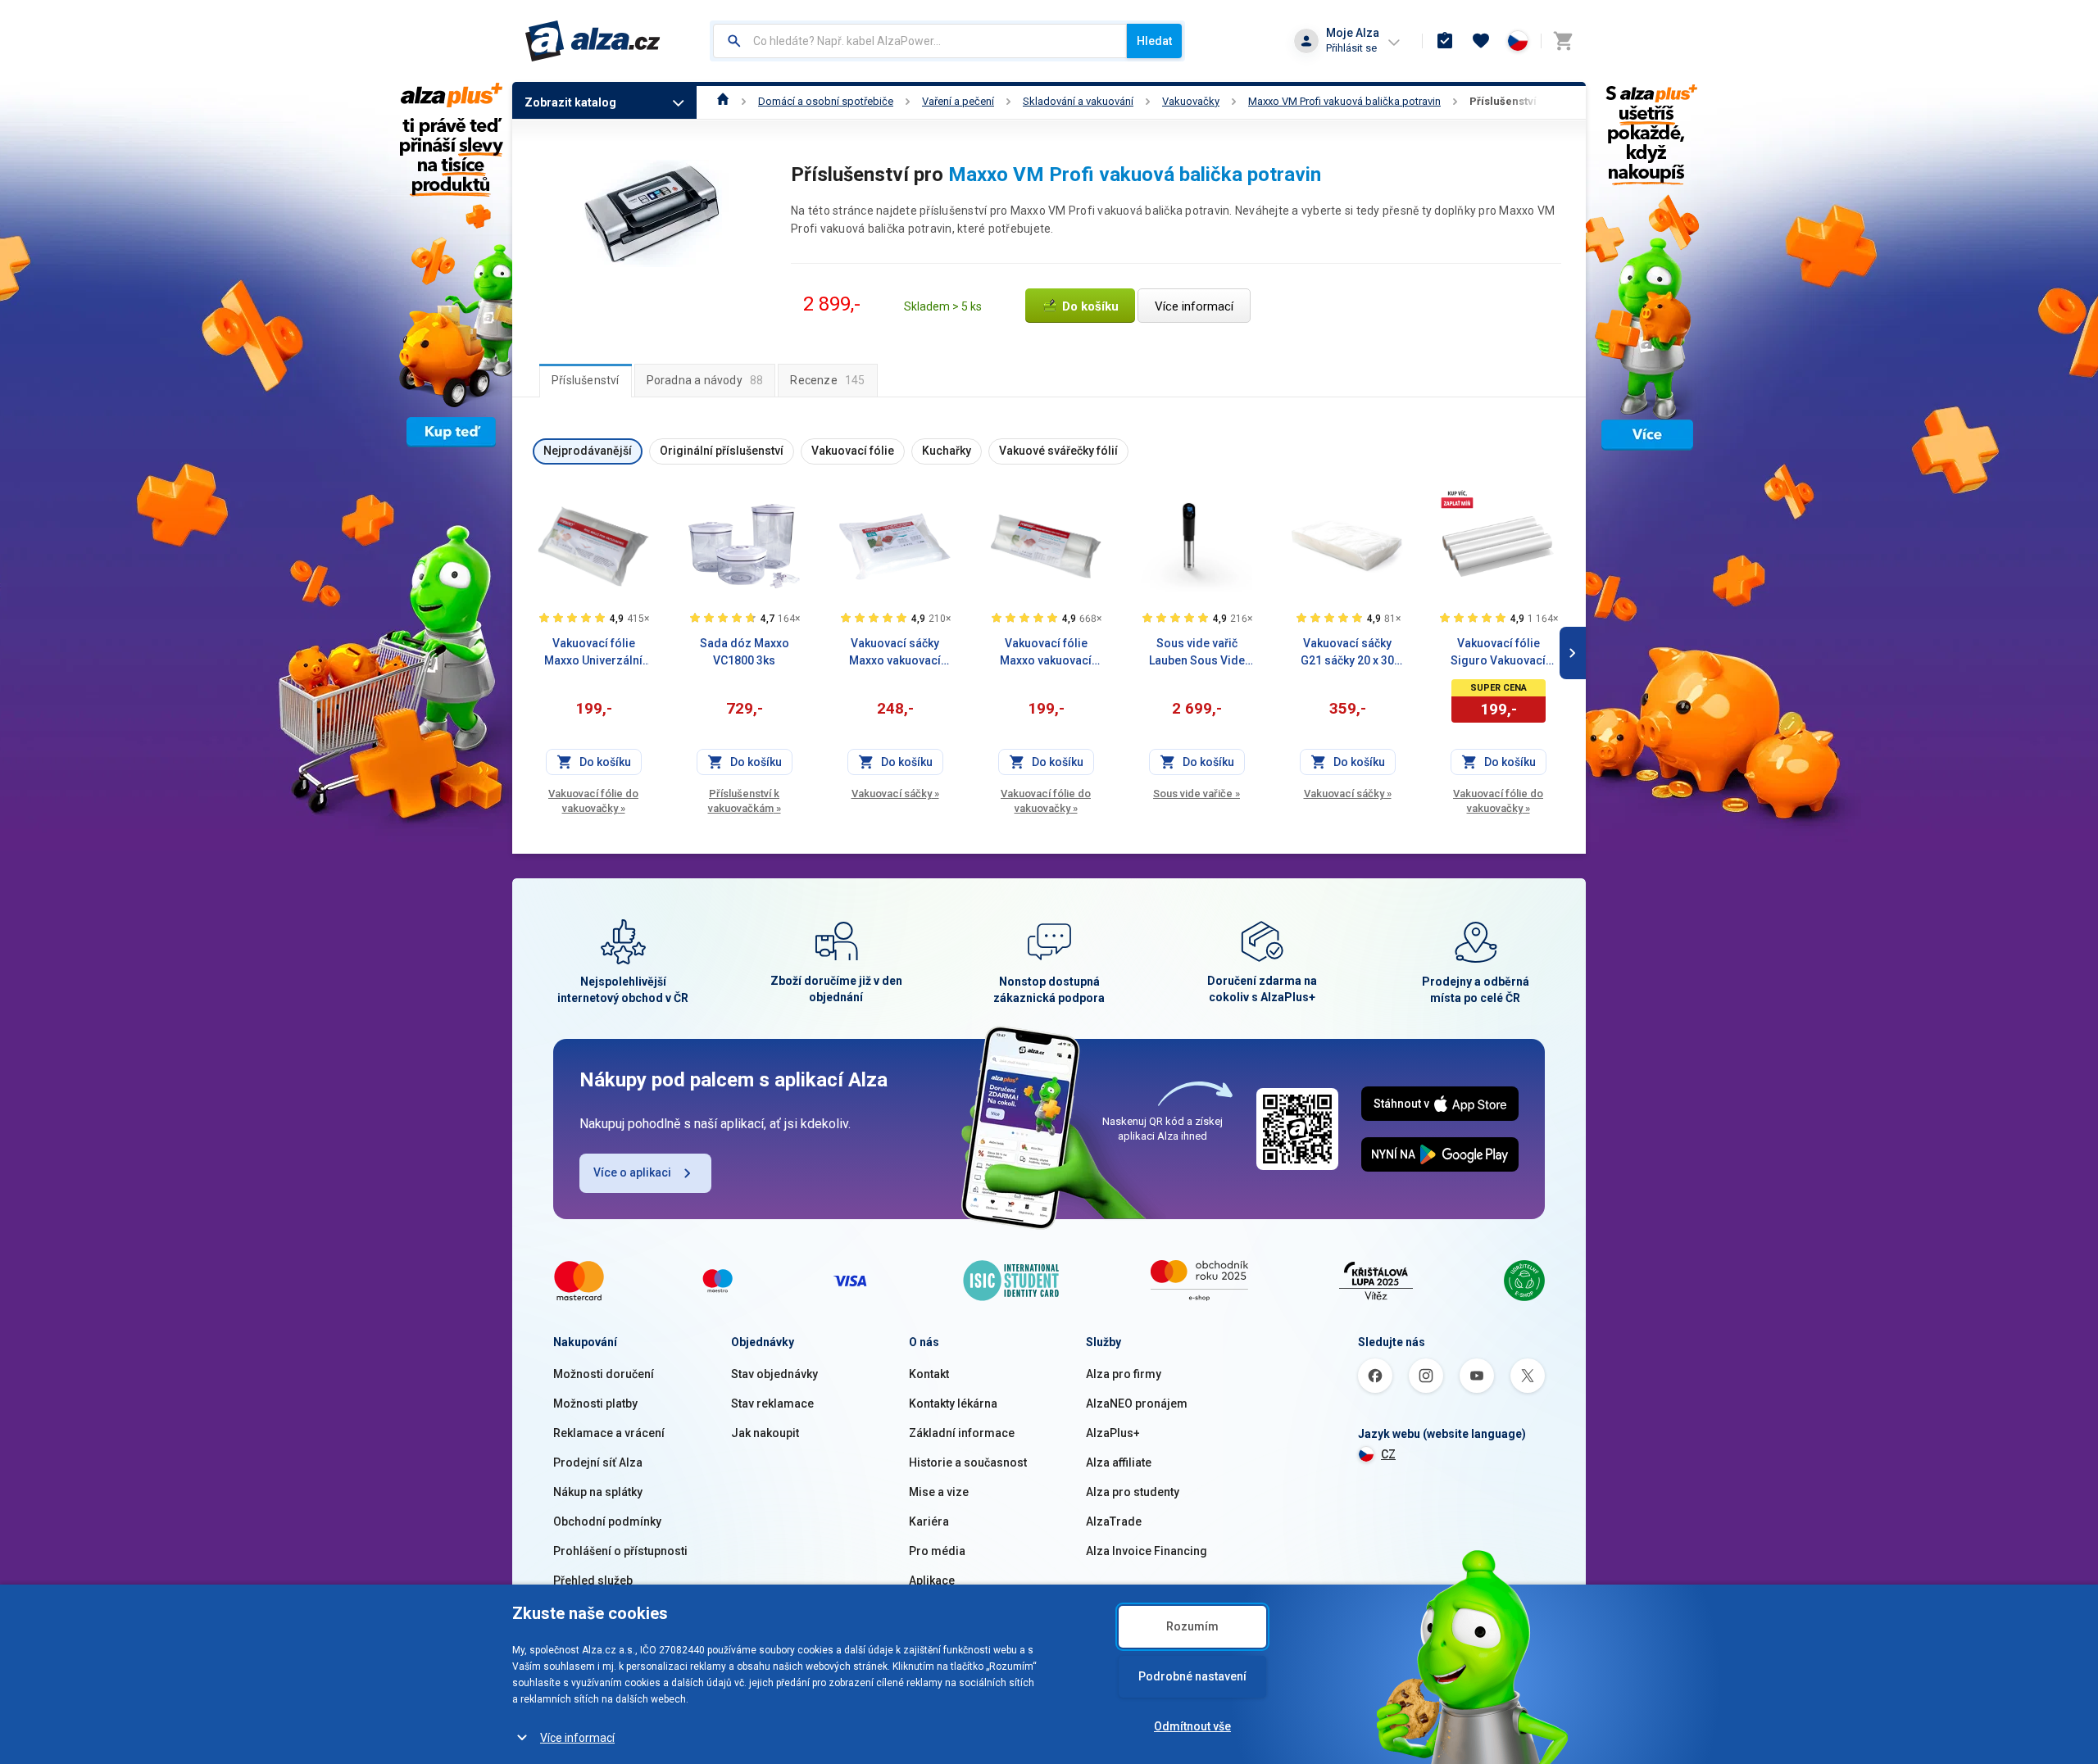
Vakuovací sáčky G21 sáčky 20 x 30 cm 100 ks (1347, 653)
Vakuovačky (1191, 101)
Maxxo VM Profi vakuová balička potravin (1344, 101)
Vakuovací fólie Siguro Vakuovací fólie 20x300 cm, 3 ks (1498, 653)
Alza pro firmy (1124, 1374)
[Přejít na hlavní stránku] (593, 41)
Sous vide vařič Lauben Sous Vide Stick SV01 (1197, 653)
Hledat (1154, 41)
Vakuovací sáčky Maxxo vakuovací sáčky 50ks (895, 653)
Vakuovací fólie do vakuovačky (593, 801)
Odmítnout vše (1192, 1726)
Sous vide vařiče (1197, 794)
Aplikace (932, 1580)
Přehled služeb (593, 1580)
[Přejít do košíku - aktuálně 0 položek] (1563, 41)
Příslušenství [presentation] (586, 380)
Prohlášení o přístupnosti (620, 1551)
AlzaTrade (1114, 1521)
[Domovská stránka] (723, 101)
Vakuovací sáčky (895, 794)
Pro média (937, 1551)
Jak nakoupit (765, 1433)
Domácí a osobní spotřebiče (826, 101)
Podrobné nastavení (1192, 1676)
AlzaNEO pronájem (1137, 1403)
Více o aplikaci (632, 1172)
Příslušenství (1503, 101)
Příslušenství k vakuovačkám (745, 801)
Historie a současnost (968, 1462)
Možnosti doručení (604, 1374)
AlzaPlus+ (1113, 1433)
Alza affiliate (1119, 1462)
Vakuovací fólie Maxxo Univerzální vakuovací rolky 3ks (593, 653)
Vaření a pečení (958, 101)
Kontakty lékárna (953, 1403)
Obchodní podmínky (607, 1521)
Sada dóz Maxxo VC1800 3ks (745, 652)
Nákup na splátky (598, 1492)
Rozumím (1192, 1626)
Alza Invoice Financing (1147, 1551)
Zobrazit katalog (570, 102)
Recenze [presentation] (827, 380)
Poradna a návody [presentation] (705, 380)
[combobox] (920, 41)
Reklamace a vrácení (609, 1433)
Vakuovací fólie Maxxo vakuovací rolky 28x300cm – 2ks (1046, 653)
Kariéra (929, 1521)
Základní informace (962, 1433)
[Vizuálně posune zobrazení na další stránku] (1573, 653)
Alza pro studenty (1133, 1492)
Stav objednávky (774, 1374)
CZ (1388, 1454)
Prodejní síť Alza (598, 1462)
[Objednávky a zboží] (1445, 41)
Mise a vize (939, 1492)
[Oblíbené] (1481, 41)
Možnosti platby (595, 1403)
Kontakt (929, 1374)
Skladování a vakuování (1078, 101)
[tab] (586, 380)
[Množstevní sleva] (1457, 499)
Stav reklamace (772, 1403)
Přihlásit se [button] (1351, 48)
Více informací (577, 1738)
